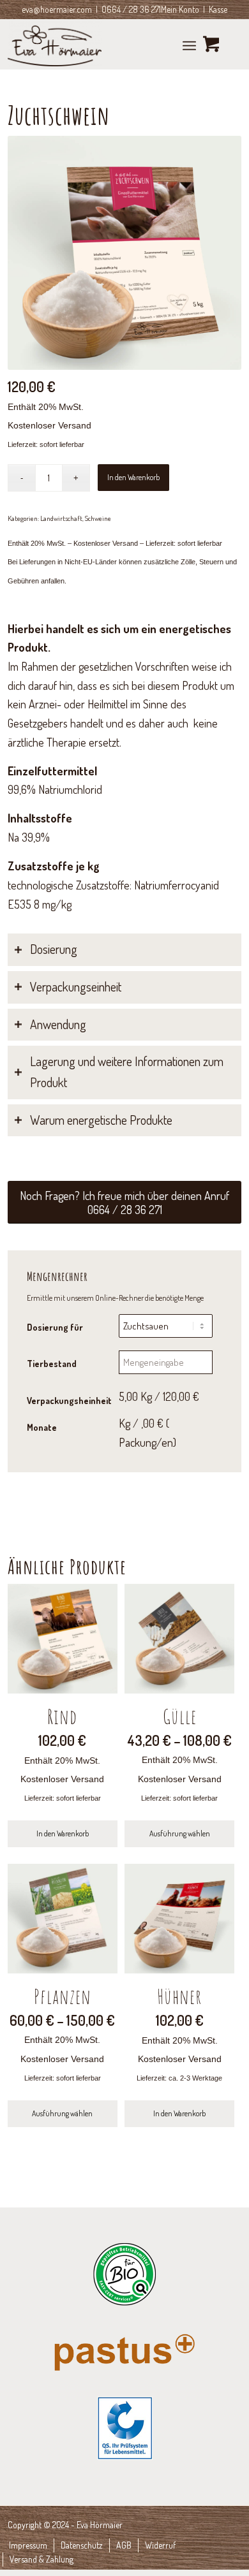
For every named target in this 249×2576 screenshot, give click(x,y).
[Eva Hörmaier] (101, 44)
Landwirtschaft (61, 518)
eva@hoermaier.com (57, 9)
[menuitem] (189, 44)
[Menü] (189, 44)
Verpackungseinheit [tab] (76, 987)
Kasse (218, 9)
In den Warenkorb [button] (63, 1833)
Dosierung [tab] (54, 949)
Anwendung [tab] (58, 1024)
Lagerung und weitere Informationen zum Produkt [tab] (127, 1072)
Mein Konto (180, 9)
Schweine (98, 518)
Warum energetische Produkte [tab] (101, 1120)
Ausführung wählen (180, 1833)
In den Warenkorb (133, 477)
